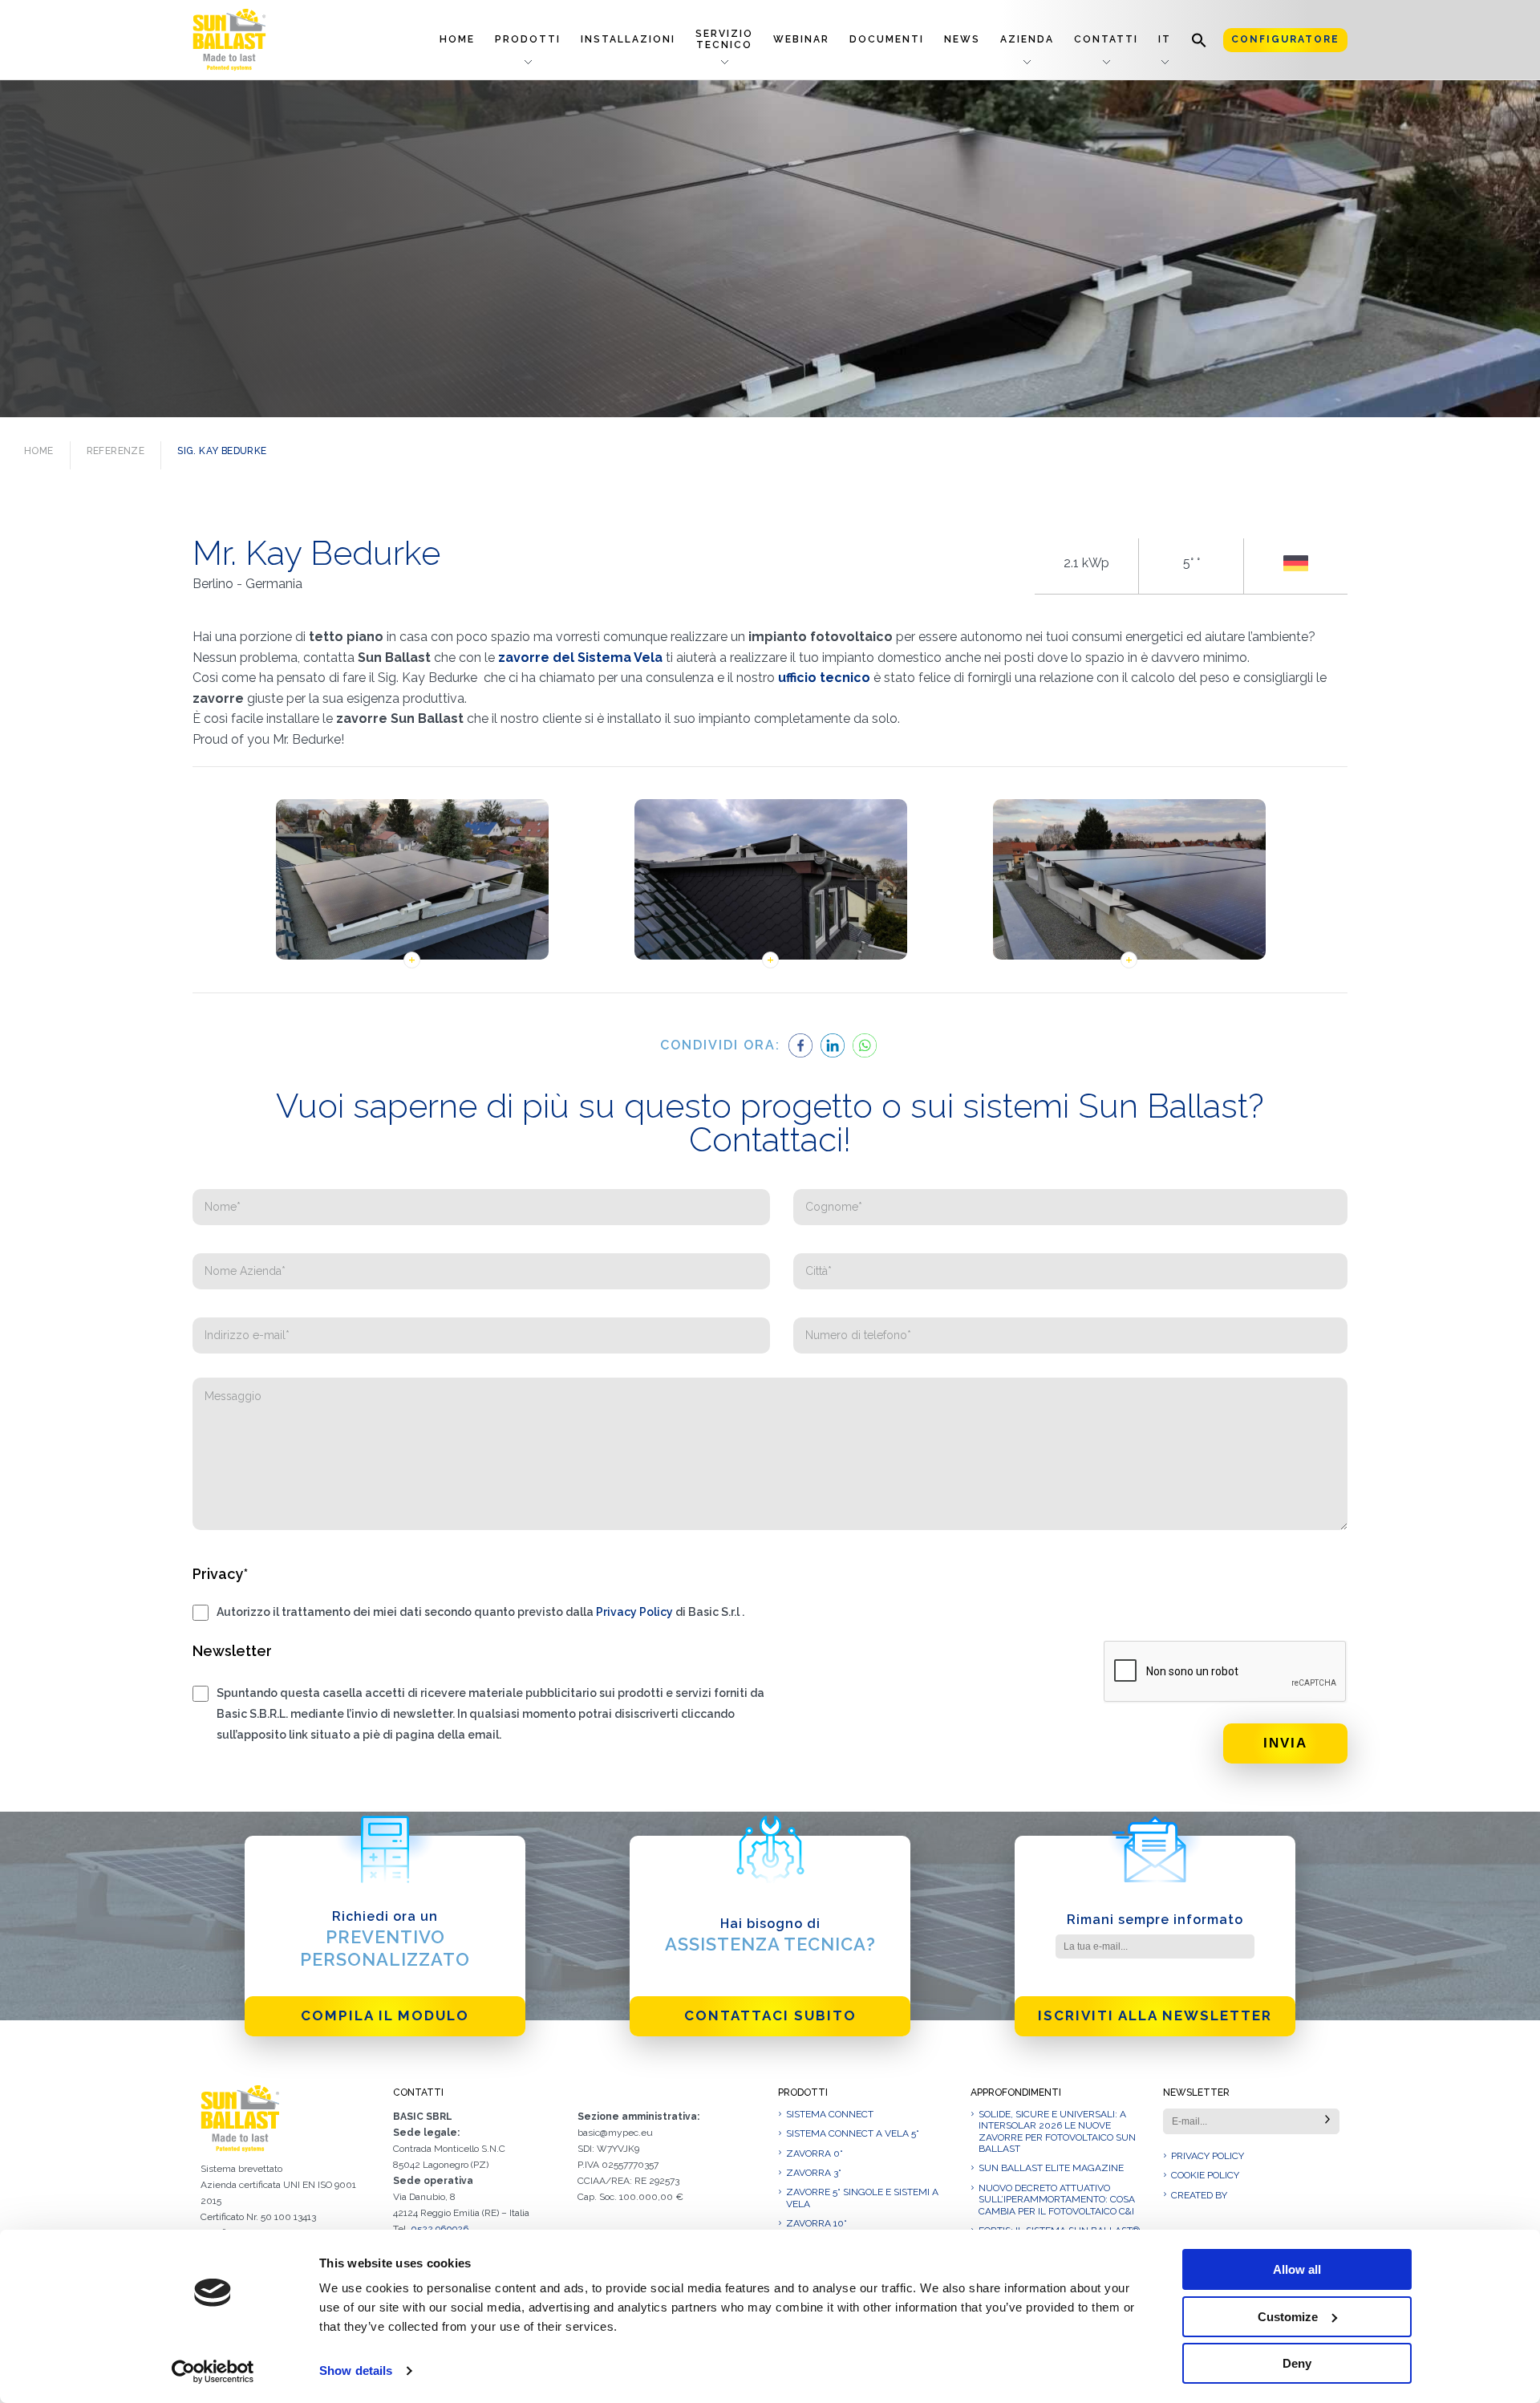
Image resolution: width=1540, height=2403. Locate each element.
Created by (1199, 2195)
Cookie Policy (1205, 2175)
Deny (1297, 2363)
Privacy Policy (634, 1612)
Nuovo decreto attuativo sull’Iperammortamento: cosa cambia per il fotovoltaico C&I (1057, 2200)
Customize (1288, 2317)
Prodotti (528, 39)
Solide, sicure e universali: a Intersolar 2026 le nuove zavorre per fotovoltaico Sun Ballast (1057, 2131)
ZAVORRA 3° (814, 2173)
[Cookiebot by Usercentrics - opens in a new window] (213, 2372)
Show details (356, 2371)
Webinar (801, 39)
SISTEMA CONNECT (830, 2114)
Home (457, 39)
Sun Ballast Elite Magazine (1051, 2168)
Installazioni (628, 39)
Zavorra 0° (815, 2153)
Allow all (1297, 2269)
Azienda (1027, 39)
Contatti (1106, 39)
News (962, 39)
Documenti (887, 39)
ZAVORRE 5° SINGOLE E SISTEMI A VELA (862, 2198)
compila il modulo (385, 2015)
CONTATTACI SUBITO (770, 2015)
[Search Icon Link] (1199, 40)
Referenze (116, 451)
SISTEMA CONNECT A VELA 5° (853, 2133)
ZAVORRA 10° (817, 2223)
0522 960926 (440, 2229)
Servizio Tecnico (724, 39)
